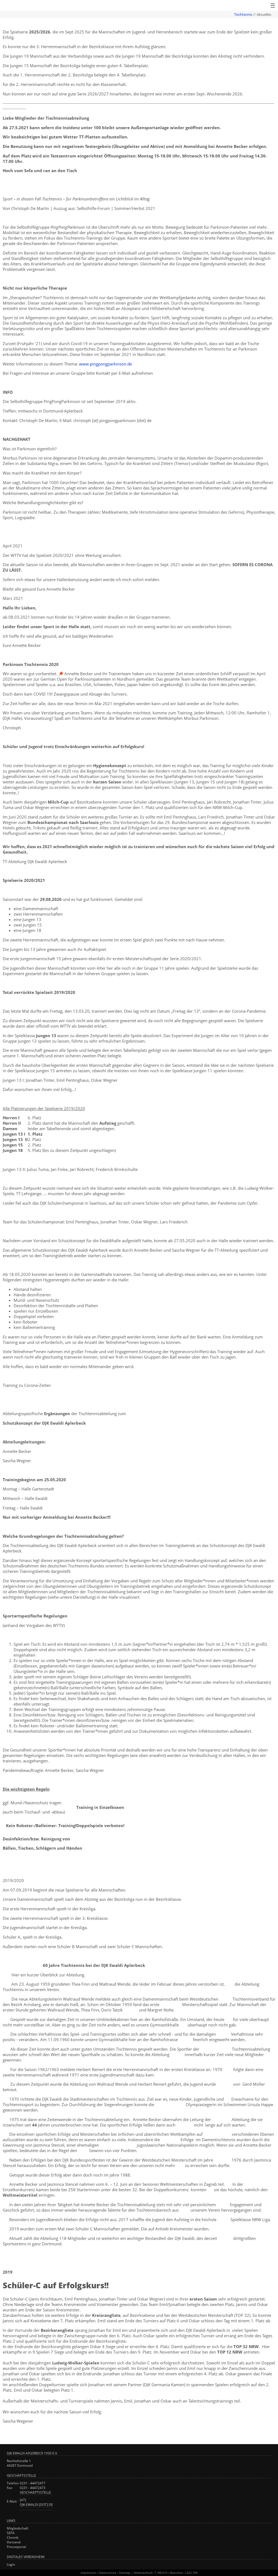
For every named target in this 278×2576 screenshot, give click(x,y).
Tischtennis (243, 14)
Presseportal (16, 2547)
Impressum (88, 2573)
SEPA (11, 2533)
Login (11, 2564)
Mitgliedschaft (18, 2528)
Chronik (13, 2538)
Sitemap (125, 2573)
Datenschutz (108, 2573)
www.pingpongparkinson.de (105, 364)
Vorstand (14, 2542)
